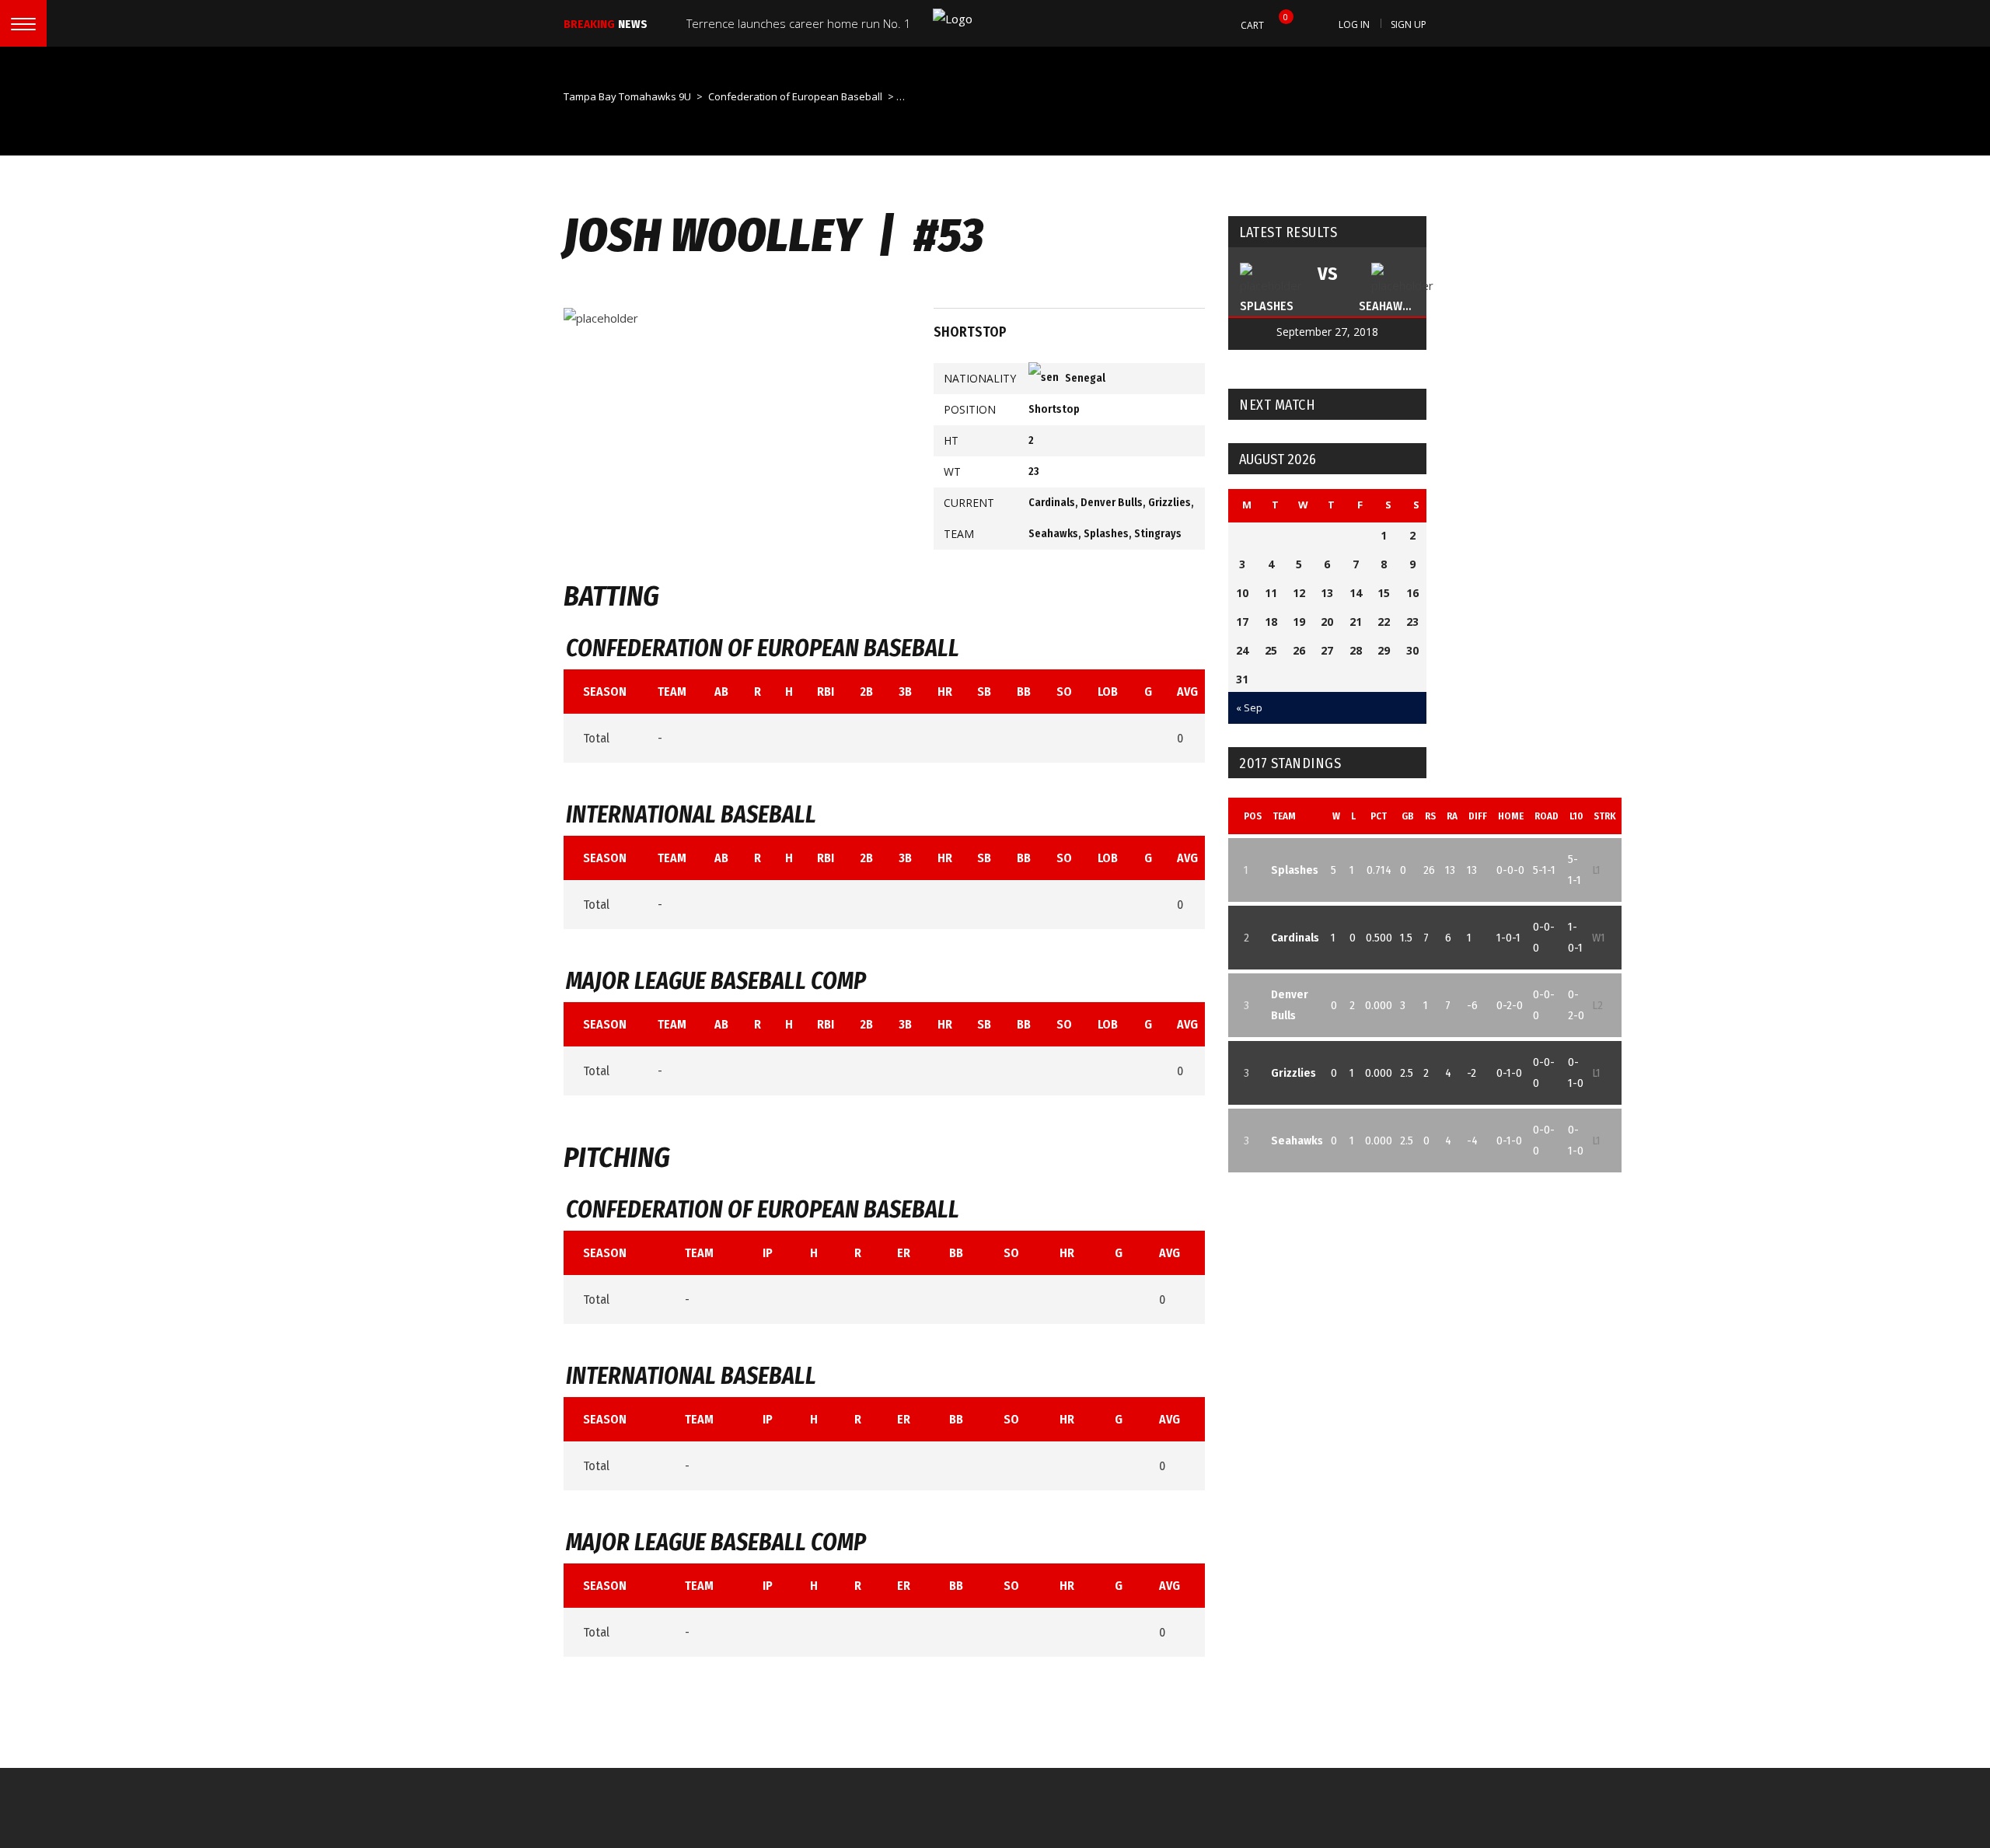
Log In (1354, 24)
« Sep (1249, 707)
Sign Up (1409, 24)
